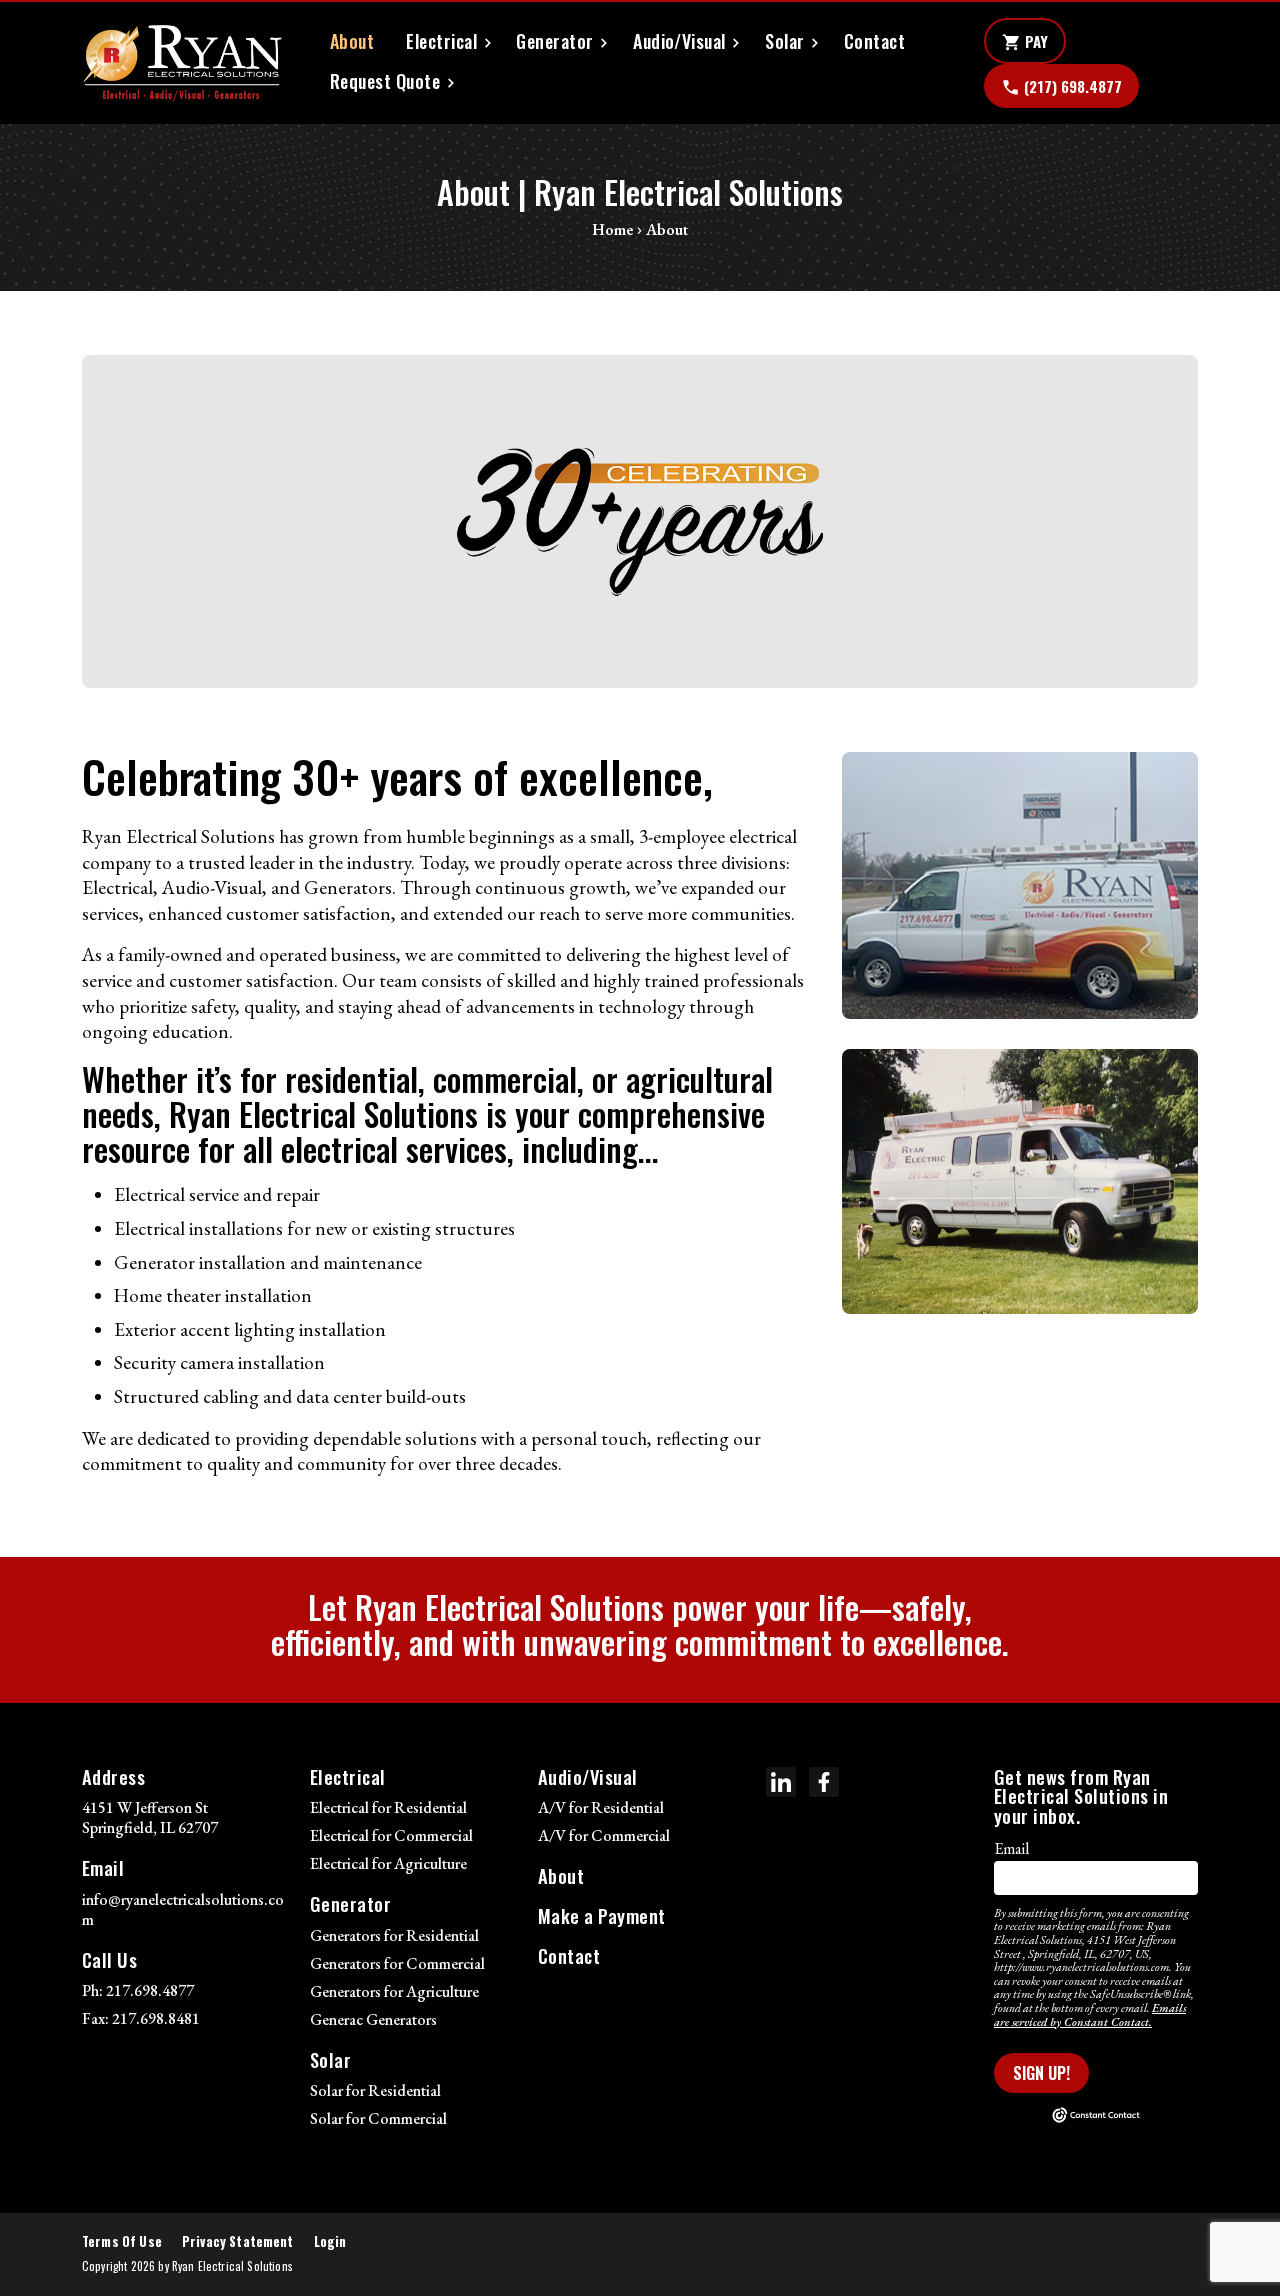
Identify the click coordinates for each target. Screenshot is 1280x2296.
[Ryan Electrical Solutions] (182, 63)
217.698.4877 (150, 1990)
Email (1011, 1848)
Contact (874, 41)
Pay (1025, 42)
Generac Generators (373, 2019)
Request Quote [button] (385, 81)
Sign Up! (1041, 2073)
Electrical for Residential (388, 1807)
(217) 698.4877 (1061, 87)
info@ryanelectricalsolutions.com (183, 1909)
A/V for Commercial (604, 1835)
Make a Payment (602, 1915)
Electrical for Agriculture (388, 1863)
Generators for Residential (394, 1935)
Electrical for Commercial (391, 1835)
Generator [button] (554, 41)
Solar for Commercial (378, 2118)
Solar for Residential (375, 2090)
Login (330, 2241)
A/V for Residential (601, 1807)
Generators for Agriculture (394, 1991)
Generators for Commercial (397, 1963)
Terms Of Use (122, 2241)
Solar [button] (784, 41)
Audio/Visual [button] (679, 41)
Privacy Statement (238, 2241)
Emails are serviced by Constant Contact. (1090, 2015)
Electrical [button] (441, 41)
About (352, 41)
